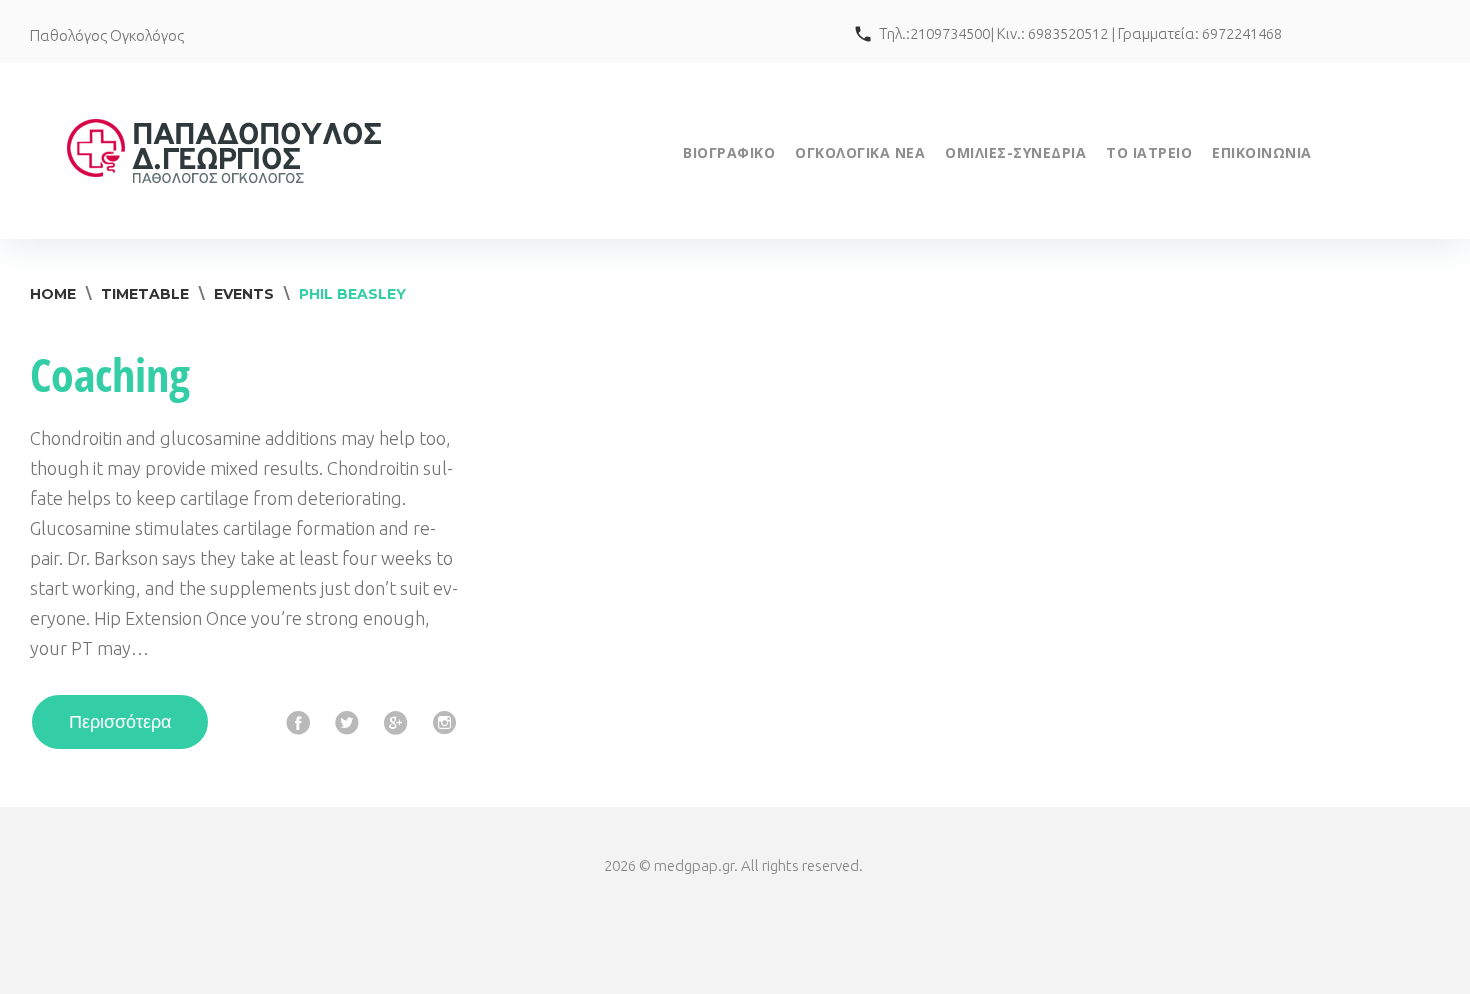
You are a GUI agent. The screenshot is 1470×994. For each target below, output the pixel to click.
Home (53, 294)
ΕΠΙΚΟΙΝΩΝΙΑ (1262, 152)
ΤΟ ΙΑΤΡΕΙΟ (1149, 152)
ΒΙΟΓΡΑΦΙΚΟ (729, 152)
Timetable (145, 294)
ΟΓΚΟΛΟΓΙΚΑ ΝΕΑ (860, 152)
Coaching (110, 374)
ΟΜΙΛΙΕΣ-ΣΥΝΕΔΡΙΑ (1015, 152)
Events (244, 294)
